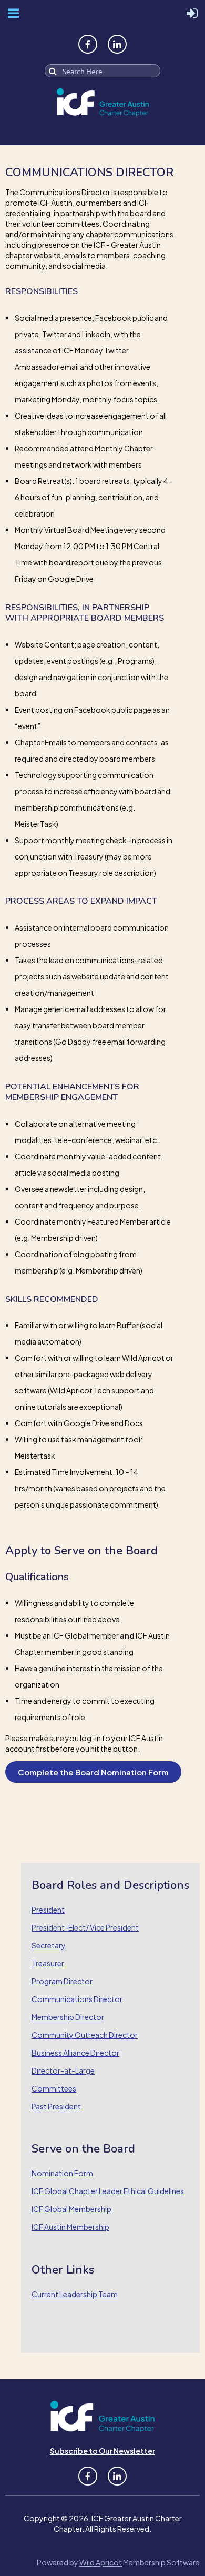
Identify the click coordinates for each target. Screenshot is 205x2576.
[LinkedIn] (117, 44)
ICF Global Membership (71, 2209)
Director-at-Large (63, 2070)
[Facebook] (88, 44)
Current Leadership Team (75, 2294)
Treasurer (48, 1963)
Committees (54, 2088)
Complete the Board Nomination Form (93, 1772)
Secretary (49, 1945)
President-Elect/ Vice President (85, 1927)
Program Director (62, 1981)
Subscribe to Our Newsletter (102, 2451)
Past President (56, 2106)
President (48, 1910)
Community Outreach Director (85, 2035)
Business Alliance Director (75, 2053)
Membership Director (68, 2017)
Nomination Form (62, 2173)
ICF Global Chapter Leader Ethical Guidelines (108, 2191)
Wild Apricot (101, 2562)
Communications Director (77, 1999)
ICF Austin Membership (70, 2227)
